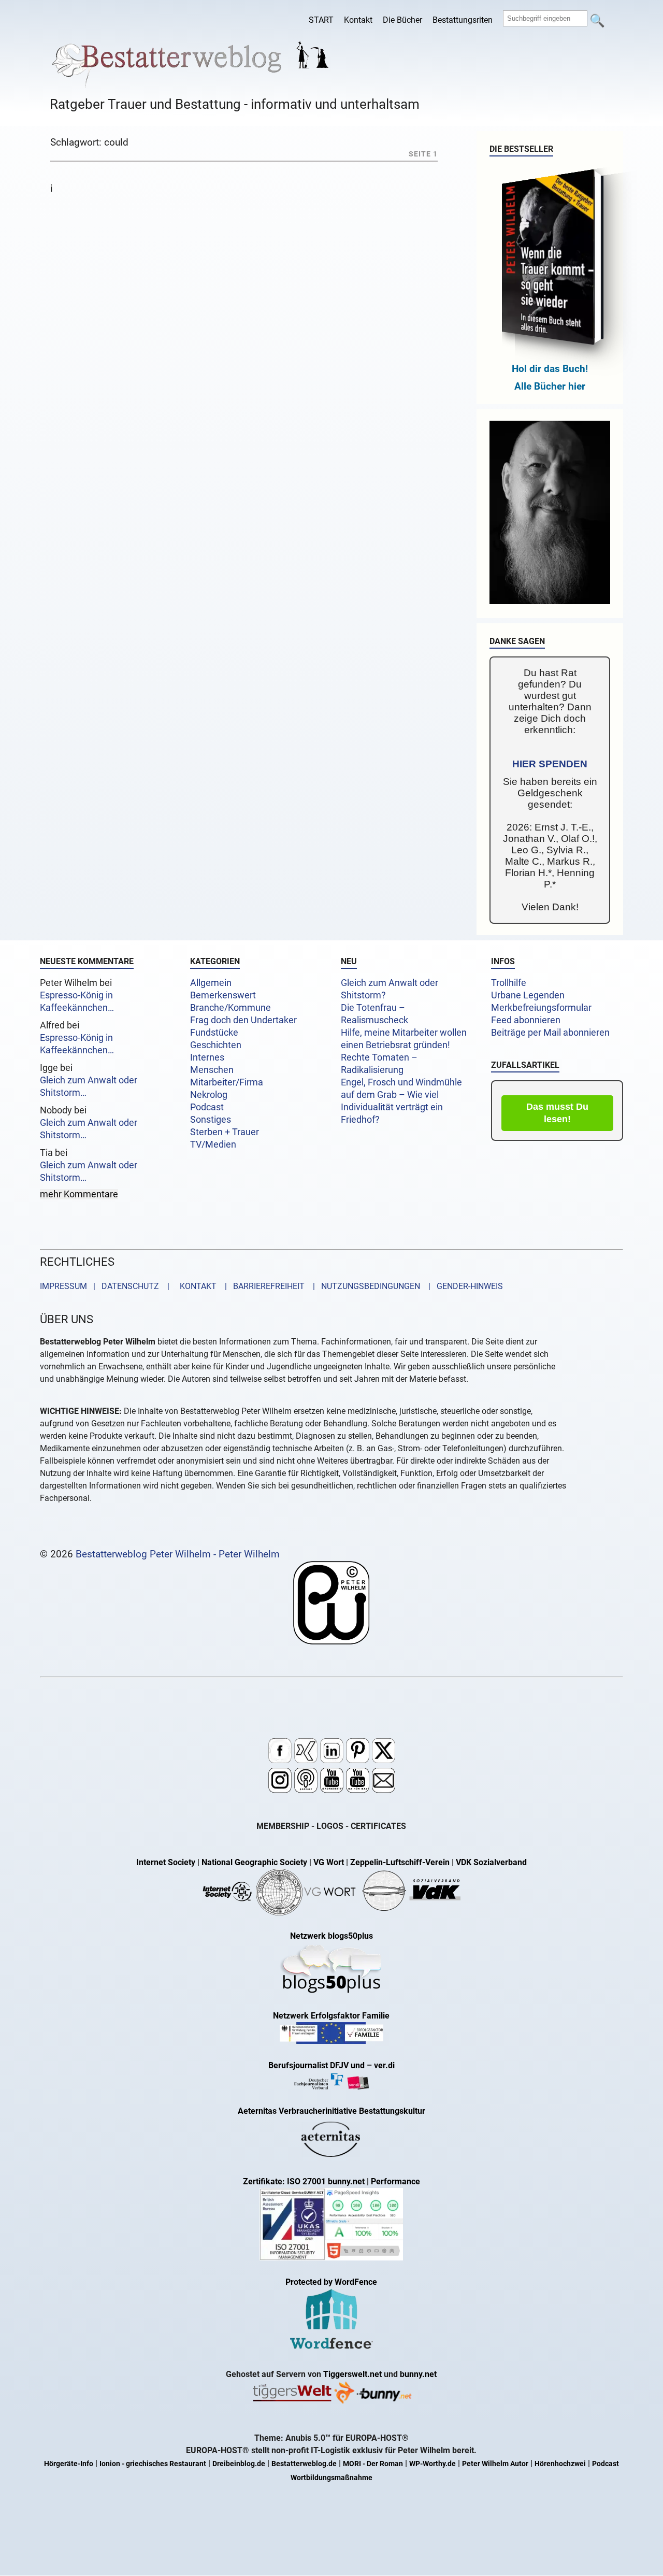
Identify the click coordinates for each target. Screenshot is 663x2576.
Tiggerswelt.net (352, 2374)
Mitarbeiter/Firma (227, 1082)
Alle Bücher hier (550, 386)
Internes (207, 1057)
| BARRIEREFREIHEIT (262, 1286)
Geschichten (216, 1045)
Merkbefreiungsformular (541, 1008)
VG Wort (329, 1862)
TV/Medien (213, 1144)
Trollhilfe (509, 983)
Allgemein (211, 983)
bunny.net (418, 2374)
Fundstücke (214, 1033)
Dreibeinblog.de (239, 2464)
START (321, 20)
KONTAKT (196, 1286)
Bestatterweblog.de (304, 2464)
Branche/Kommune (230, 1008)
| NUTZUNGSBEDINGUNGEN (363, 1286)
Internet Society (166, 1862)
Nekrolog (209, 1095)
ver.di (384, 2065)
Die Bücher (402, 20)
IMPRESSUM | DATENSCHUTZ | (107, 1286)
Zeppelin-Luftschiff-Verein (400, 1862)
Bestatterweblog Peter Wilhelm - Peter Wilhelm (178, 1554)
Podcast (207, 1107)
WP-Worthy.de (433, 2464)
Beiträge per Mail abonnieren (550, 1033)
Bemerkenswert (223, 995)
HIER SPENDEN (550, 764)
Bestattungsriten (463, 20)
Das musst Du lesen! (557, 1113)
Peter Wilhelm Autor (495, 2464)
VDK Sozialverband (491, 1862)
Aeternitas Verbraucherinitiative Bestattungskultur (331, 2111)
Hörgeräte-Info (69, 2464)
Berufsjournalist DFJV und (318, 2065)
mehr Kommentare (79, 1194)
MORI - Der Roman (373, 2464)
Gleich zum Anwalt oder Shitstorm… (89, 1086)
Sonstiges (211, 1120)
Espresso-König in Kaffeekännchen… (77, 1001)
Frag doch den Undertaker (243, 1020)
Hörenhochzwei (560, 2464)
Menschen (212, 1070)
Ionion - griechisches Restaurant (153, 2464)
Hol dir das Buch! (550, 369)
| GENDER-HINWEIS (463, 1286)
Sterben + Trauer (225, 1132)
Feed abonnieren (526, 1020)
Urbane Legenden (528, 995)
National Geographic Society (254, 1862)
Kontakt (358, 20)
